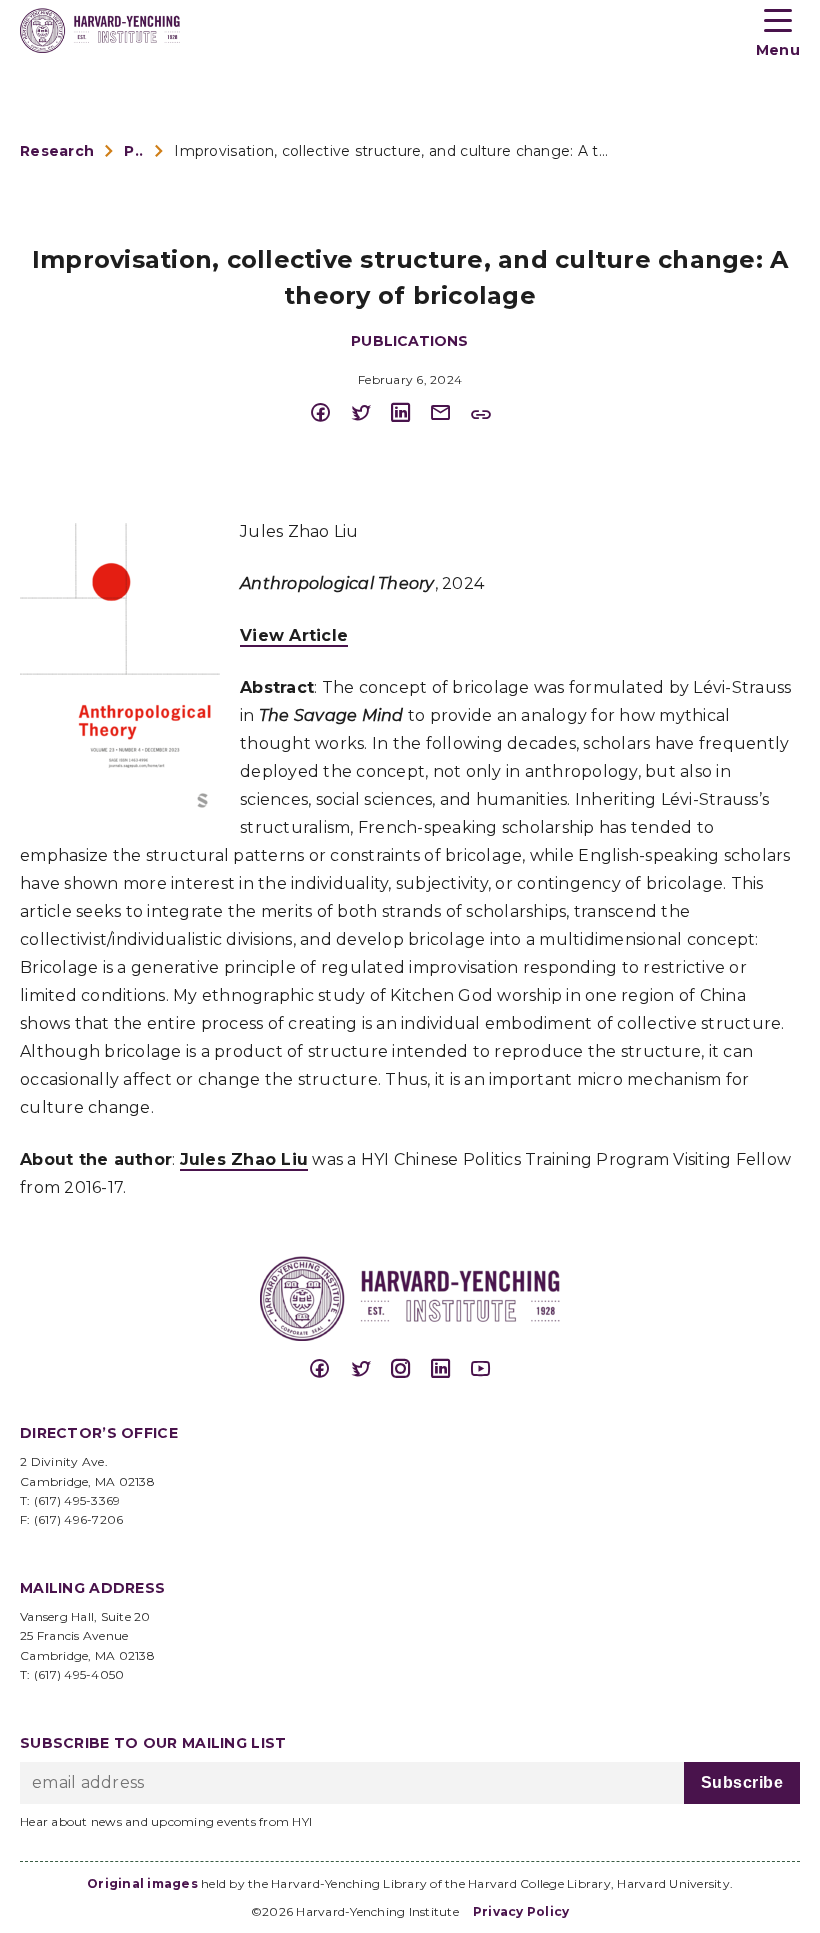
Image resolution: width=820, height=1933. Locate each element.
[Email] (450, 413)
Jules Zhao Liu (244, 1159)
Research (57, 151)
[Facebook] (330, 413)
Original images (142, 1883)
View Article (294, 635)
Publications (134, 151)
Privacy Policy (521, 1911)
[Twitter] (370, 413)
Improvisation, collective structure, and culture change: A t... (391, 151)
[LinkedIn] (410, 413)
